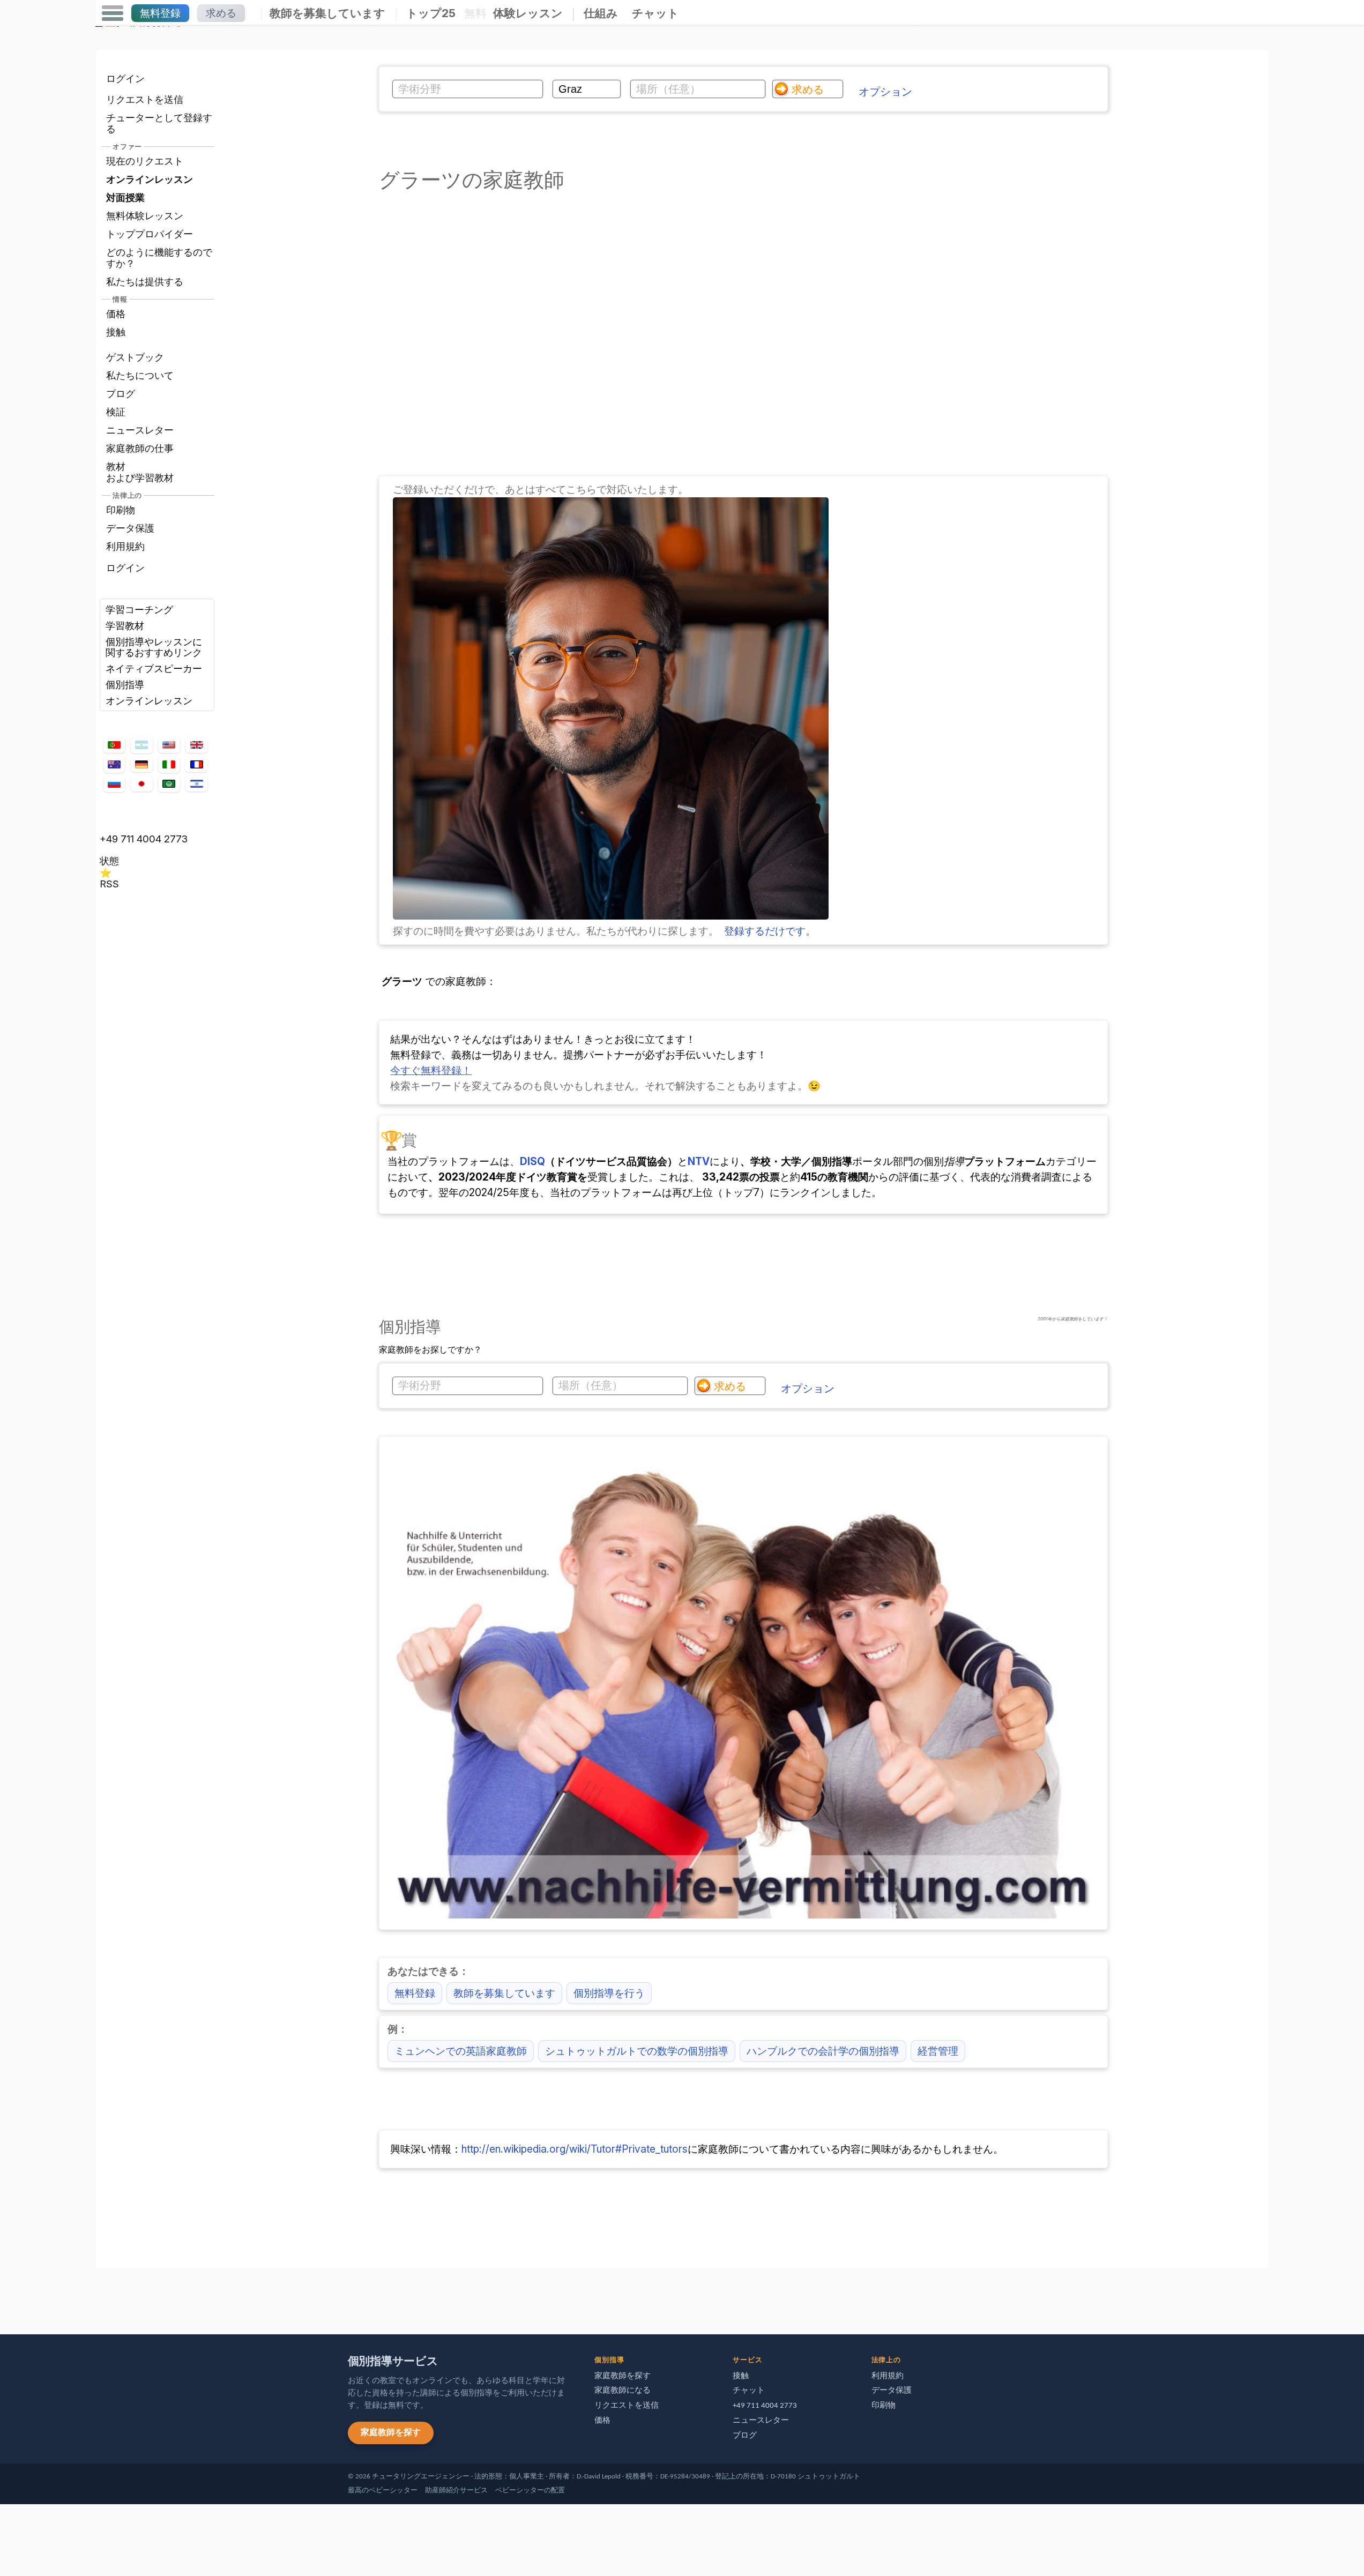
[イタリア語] (169, 764)
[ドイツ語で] (141, 764)
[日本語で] (141, 784)
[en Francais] (196, 764)
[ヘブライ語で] (196, 784)
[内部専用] (98, 2296)
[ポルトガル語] (114, 745)
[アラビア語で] (169, 783)
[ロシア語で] (114, 783)
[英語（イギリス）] (196, 745)
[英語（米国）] (169, 745)
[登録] (611, 916)
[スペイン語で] (141, 745)
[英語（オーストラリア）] (114, 764)
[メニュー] (113, 13)
